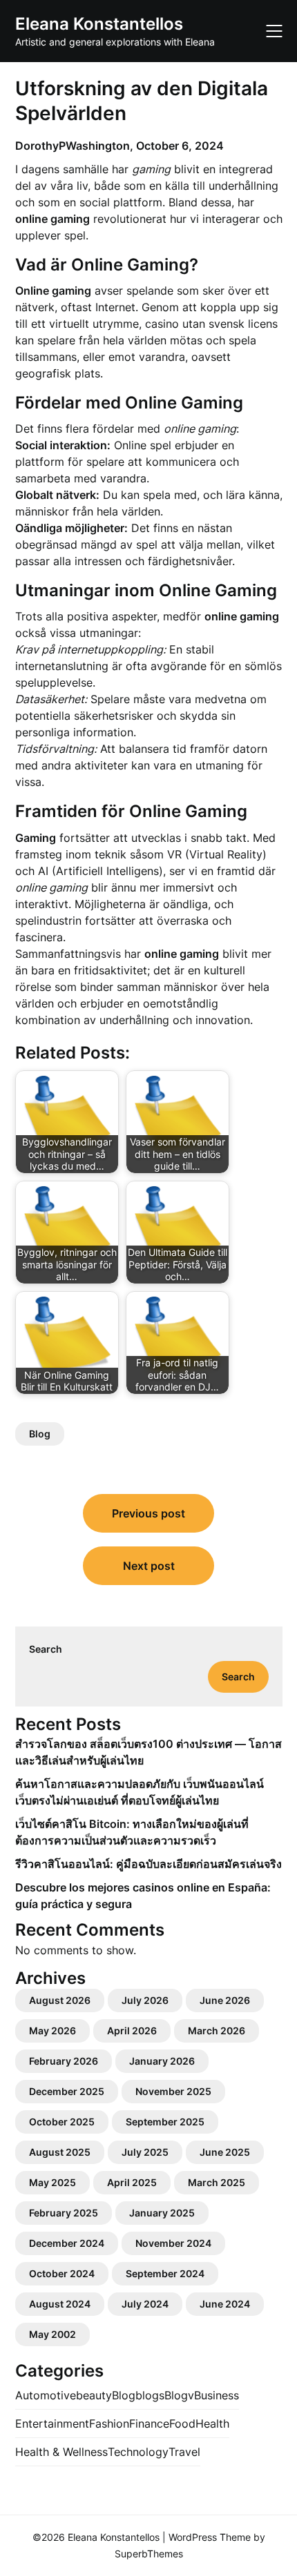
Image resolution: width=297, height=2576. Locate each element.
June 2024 (225, 2304)
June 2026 (225, 2000)
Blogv (179, 2395)
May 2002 (52, 2334)
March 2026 (217, 2031)
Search (46, 1649)
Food (182, 2423)
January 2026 (162, 2061)
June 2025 (225, 2152)
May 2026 (52, 2031)
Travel (184, 2452)
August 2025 (60, 2152)
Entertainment (52, 2423)
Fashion (109, 2423)
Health (212, 2423)
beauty (94, 2395)
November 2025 (173, 2091)
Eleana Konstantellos (99, 24)
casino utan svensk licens (211, 324)
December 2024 (67, 2243)
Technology (138, 2452)
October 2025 (62, 2122)
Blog (40, 1434)
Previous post (148, 1513)
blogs (150, 2395)
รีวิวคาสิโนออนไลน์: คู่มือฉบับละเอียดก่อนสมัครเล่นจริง (148, 1864)
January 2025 (162, 2213)
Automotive (46, 2395)
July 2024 (145, 2304)
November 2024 (173, 2243)
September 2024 (165, 2273)
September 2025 (165, 2122)
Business (217, 2395)
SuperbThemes (149, 2554)
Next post (149, 1566)
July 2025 (145, 2152)
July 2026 (145, 2000)
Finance (149, 2423)
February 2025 (64, 2213)
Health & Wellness (61, 2452)
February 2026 (64, 2061)
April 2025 (132, 2182)
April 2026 (132, 2031)
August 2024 (60, 2304)
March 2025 (217, 2182)
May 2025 (52, 2182)
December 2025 (67, 2091)
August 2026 (60, 2000)
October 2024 (62, 2273)
